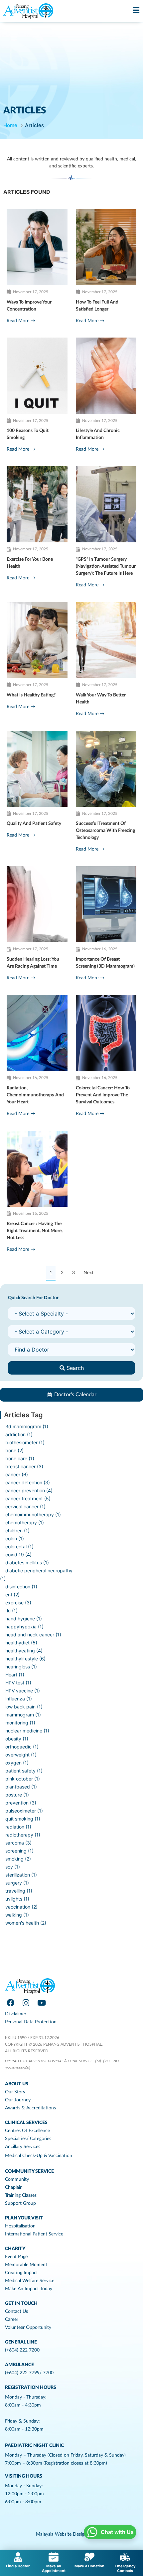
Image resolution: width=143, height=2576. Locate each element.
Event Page (16, 2257)
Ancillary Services (23, 2147)
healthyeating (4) (24, 1651)
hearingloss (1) (21, 1667)
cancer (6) (17, 1474)
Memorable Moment (26, 2265)
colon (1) (15, 1538)
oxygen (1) (17, 1763)
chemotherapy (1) (25, 1522)
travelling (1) (19, 1891)
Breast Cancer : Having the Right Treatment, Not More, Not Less (35, 1231)
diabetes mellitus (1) (27, 1563)
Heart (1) (15, 1675)
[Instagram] (26, 2003)
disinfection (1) (21, 1587)
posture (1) (17, 1795)
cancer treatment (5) (28, 1498)
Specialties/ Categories (28, 2139)
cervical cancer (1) (25, 1506)
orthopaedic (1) (22, 1747)
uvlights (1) (17, 1899)
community (17, 2179)
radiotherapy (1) (23, 1835)
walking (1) (17, 1915)
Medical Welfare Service (30, 2281)
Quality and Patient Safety (34, 824)
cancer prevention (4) (29, 1490)
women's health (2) (26, 1923)
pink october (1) (23, 1779)
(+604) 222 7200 (22, 2350)
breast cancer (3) (24, 1466)
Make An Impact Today (29, 2289)
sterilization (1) (21, 1875)
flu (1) (11, 1611)
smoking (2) (18, 1859)
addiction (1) (19, 1434)
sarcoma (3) (18, 1843)
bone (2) (14, 1450)
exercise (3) (18, 1603)
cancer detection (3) (28, 1482)
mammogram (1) (23, 1715)
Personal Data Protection (31, 2022)
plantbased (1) (21, 1787)
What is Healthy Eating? (31, 695)
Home (10, 125)
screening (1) (19, 1851)
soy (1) (13, 1867)
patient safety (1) (24, 1771)
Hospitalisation (20, 2226)
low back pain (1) (24, 1707)
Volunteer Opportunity (28, 2328)
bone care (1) (20, 1458)
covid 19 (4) (18, 1555)
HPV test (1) (18, 1683)
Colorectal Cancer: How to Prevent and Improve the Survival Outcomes (103, 1095)
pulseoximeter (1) (24, 1811)
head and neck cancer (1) (33, 1635)
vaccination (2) (21, 1907)
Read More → (21, 321)
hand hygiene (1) (24, 1619)
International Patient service (34, 2234)
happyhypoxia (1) (24, 1627)
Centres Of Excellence (27, 2131)
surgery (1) (17, 1883)
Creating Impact (21, 2273)
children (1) (17, 1530)
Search (74, 1368)
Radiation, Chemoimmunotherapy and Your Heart (35, 1095)
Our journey (18, 2100)
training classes (21, 2195)
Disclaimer (16, 2014)
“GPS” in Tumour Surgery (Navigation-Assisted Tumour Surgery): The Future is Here (106, 566)
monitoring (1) (20, 1723)
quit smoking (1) (23, 1819)
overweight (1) (21, 1755)
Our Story (15, 2092)
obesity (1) (17, 1739)
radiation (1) (18, 1827)
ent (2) (12, 1595)
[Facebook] (10, 2003)
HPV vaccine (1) (23, 1691)
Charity (15, 2249)
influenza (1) (19, 1699)
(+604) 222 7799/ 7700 (29, 2373)
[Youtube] (42, 2003)
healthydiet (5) (21, 1643)
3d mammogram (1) (27, 1426)
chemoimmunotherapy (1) (33, 1514)
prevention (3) (21, 1803)
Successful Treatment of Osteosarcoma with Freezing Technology (105, 831)
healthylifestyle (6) (25, 1659)
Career (12, 2320)
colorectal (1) (19, 1547)
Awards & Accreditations (30, 2108)
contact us (16, 2311)
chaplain (14, 2187)
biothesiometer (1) (25, 1442)
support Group (20, 2203)
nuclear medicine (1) (27, 1731)
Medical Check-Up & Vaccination (39, 2156)
